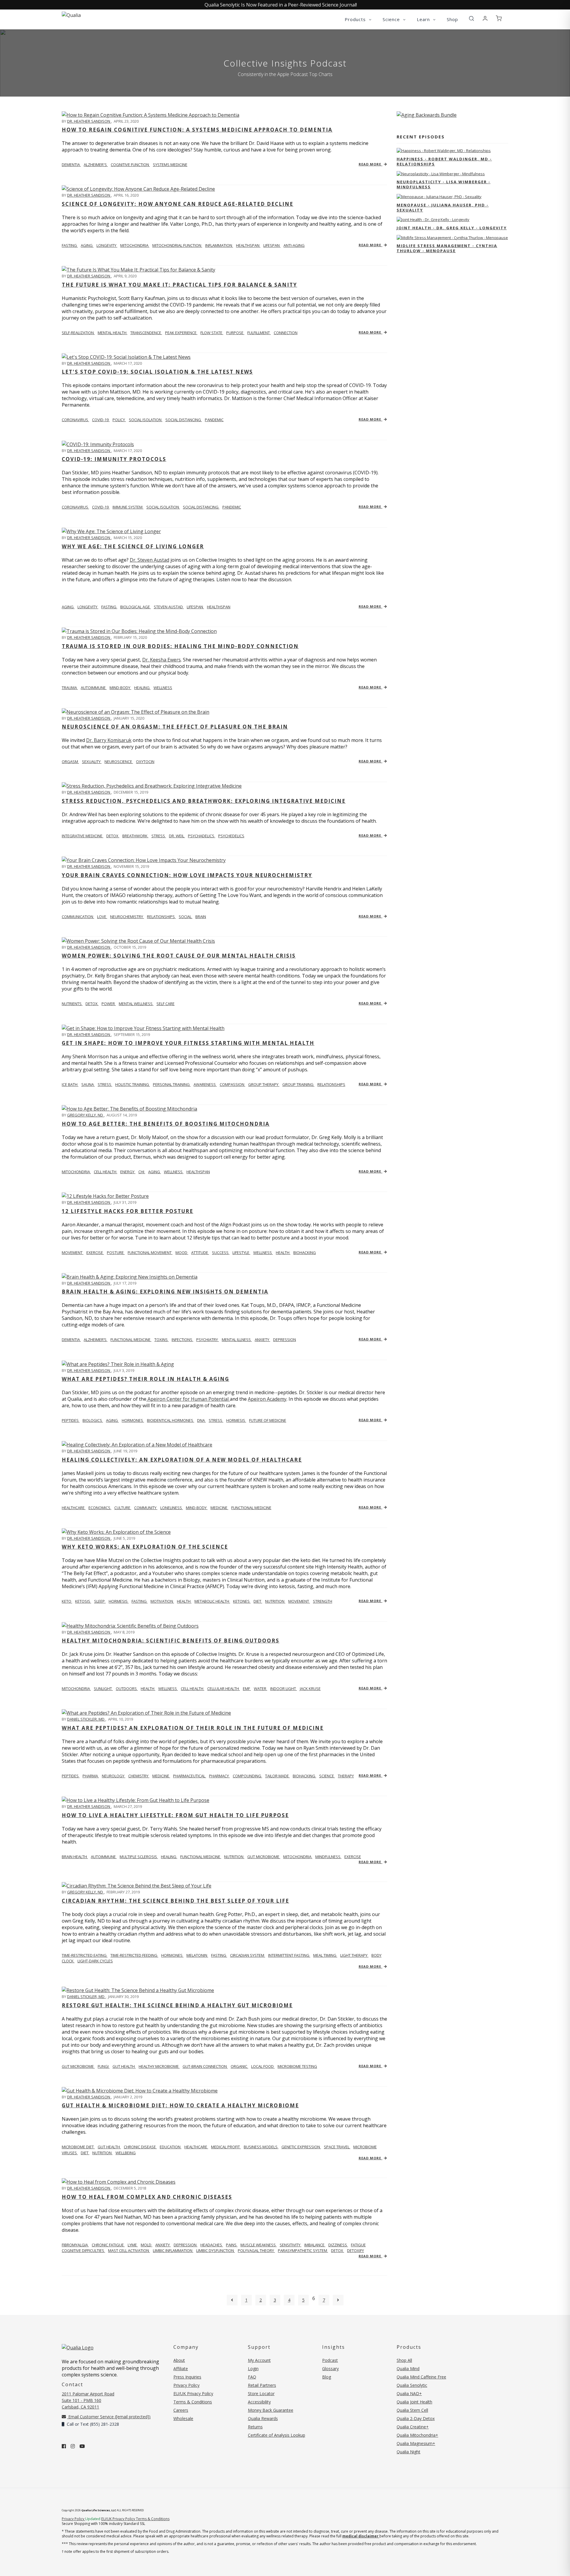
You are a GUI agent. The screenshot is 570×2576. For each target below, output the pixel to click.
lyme (133, 2245)
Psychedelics (231, 836)
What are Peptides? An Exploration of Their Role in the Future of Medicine (193, 1728)
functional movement (150, 1253)
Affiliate (181, 2369)
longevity (107, 245)
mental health (113, 333)
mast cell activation (129, 2250)
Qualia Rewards (263, 2418)
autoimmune (94, 688)
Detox (92, 1004)
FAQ (252, 2377)
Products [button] (356, 19)
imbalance (315, 2245)
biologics (93, 1420)
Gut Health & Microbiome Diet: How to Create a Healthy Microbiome (180, 2105)
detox (113, 836)
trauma (70, 688)
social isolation (146, 420)
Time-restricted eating (85, 1955)
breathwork (135, 836)
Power (109, 1004)
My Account (259, 2360)
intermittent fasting (289, 1955)
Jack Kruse (310, 1689)
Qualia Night (408, 2452)
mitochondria (135, 245)
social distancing (184, 420)
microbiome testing (297, 2066)
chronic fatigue (108, 2245)
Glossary (330, 2369)
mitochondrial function (177, 245)
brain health (75, 1857)
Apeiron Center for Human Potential (188, 1399)
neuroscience (119, 762)
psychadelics (202, 836)
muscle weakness (259, 2245)
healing (142, 688)
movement (299, 1601)
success (221, 1253)
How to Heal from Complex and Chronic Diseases (147, 2197)
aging (87, 245)
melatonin (197, 1955)
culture (123, 1508)
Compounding (247, 1776)
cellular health (224, 1689)
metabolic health (212, 1601)
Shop (452, 19)
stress (159, 836)
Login (253, 2369)
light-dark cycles (95, 1961)
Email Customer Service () (109, 2417)
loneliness (172, 1508)
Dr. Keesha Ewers (161, 660)
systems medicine (170, 165)
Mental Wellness (136, 1004)
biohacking (305, 1253)
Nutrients (72, 1004)
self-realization (78, 333)
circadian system (248, 1955)
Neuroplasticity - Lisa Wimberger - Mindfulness (444, 184)
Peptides (71, 1420)
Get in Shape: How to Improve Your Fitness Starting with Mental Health (188, 1043)
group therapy (264, 1084)
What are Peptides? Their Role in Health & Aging (145, 1379)
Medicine (161, 1776)
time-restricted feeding (134, 1955)
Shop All (404, 2360)
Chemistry (139, 1776)
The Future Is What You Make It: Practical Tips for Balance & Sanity (179, 285)
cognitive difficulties (83, 2250)
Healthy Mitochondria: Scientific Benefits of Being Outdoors (171, 1641)
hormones (133, 1420)
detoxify (356, 2250)
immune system (128, 507)
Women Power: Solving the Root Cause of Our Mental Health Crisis (179, 956)
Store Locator (261, 2393)
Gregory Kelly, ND (85, 1115)
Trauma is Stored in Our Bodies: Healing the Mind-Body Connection (180, 646)
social (186, 917)
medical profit (226, 2147)
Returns (255, 2427)
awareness (205, 1084)
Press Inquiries (187, 2377)
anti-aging (294, 245)
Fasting (109, 607)
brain (201, 917)
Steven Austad (169, 607)
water (261, 1689)
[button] (471, 19)
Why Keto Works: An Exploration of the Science (145, 1547)
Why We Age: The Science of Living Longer (133, 546)
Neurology (114, 1776)
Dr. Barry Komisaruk (109, 740)
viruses (70, 2153)
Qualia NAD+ (409, 2393)
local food (263, 2066)
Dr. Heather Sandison (89, 121)
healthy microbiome (159, 2066)
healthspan (248, 245)
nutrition (275, 1601)
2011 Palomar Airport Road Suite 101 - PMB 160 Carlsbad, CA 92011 (88, 2400)
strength (323, 1601)
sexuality (92, 762)
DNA (201, 1420)
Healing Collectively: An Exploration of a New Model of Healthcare (182, 1460)
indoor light (284, 1689)
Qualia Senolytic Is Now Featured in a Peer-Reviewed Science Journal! (281, 5)
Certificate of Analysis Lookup (277, 2435)
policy (119, 420)
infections (182, 1340)
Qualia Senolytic (412, 2385)
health (283, 1253)
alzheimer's (96, 165)
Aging (68, 607)
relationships (161, 917)
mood (182, 1253)
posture (116, 1253)
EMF (247, 1689)
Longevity (88, 607)
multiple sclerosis (139, 1857)
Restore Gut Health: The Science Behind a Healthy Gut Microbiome (177, 2005)
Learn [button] (424, 19)
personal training (172, 1084)
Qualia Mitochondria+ (417, 2435)
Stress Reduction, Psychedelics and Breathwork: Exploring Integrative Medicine (204, 801)
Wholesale (183, 2418)
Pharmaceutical (190, 1776)
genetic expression (301, 2147)
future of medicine (268, 1420)
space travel (337, 2147)
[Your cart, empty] (499, 19)
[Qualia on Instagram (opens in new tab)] (73, 2446)
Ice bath (70, 1084)
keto (67, 1601)
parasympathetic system (303, 2250)
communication (78, 917)
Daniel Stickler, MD (86, 1719)
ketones (242, 1601)
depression (285, 1340)
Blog (327, 2377)
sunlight (103, 1689)
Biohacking (304, 1776)
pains (232, 2245)
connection (286, 333)
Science (327, 1776)
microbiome (365, 2147)
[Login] (485, 19)
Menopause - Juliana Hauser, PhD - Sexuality (443, 207)
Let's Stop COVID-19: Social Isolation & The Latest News (157, 372)
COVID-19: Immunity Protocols (114, 459)
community (146, 1508)
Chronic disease (140, 2147)
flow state (212, 333)
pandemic (214, 420)
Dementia (71, 1340)
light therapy (354, 1955)
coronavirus (75, 420)
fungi (104, 2066)
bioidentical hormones (171, 1420)
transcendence (146, 333)
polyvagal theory (256, 2250)
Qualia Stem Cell (412, 2410)
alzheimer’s (96, 1340)
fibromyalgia (75, 2245)
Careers (181, 2410)
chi (142, 1172)
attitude (200, 1253)
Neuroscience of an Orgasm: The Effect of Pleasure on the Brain (175, 727)
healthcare (196, 2147)
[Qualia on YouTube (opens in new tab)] (82, 2446)
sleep (100, 1601)
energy (128, 1172)
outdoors (127, 1689)
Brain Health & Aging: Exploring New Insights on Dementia (165, 1292)
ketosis (83, 1601)
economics (100, 1508)
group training (298, 1084)
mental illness (237, 1340)
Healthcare (74, 1508)
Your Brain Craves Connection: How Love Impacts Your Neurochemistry (187, 875)
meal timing (325, 1955)
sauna (88, 1084)
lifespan (272, 245)
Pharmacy (219, 1776)
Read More (370, 164)
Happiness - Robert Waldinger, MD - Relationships (444, 161)
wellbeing (126, 2153)
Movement (73, 1253)
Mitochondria (76, 1172)
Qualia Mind (408, 2369)
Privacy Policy (186, 2385)
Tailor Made (277, 1776)
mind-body (120, 688)
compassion (232, 1084)
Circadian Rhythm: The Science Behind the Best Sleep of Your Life (175, 1901)
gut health (124, 2066)
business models (261, 2147)
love (102, 917)
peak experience (181, 333)
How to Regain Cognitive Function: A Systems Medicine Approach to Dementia (197, 130)
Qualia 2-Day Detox (416, 2418)
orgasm (70, 762)
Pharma (91, 1776)
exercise (95, 1253)
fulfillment (259, 333)
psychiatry (208, 1340)
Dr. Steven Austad (149, 560)
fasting (70, 245)
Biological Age (136, 607)
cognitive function (130, 165)
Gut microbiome (78, 2066)
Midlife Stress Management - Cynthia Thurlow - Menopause (447, 248)
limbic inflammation (173, 2250)
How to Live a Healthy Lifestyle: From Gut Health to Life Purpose (175, 1815)
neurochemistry (127, 917)
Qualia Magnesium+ (416, 2443)
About (179, 2360)
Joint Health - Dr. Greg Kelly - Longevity (452, 228)
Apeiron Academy (267, 1399)
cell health (106, 1172)
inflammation (219, 245)
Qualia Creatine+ (413, 2427)
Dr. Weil (177, 836)
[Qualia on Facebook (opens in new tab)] (64, 2446)
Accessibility (259, 2402)
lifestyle (241, 1253)
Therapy (346, 1776)
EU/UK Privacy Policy (193, 2393)
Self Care (166, 1004)
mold (147, 2245)
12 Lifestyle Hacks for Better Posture (128, 1211)
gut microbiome (264, 1857)
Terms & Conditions (193, 2402)
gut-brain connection (205, 2066)
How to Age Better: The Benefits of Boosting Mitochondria (166, 1124)
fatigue (358, 2245)
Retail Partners (262, 2385)
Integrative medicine (83, 836)
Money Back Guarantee (271, 2410)
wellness (163, 688)
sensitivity (290, 2245)
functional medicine (131, 1340)
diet (258, 1601)
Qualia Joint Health (414, 2402)
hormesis (236, 1420)
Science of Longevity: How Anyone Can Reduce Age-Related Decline (178, 204)
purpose (235, 333)
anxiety (262, 1340)
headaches (212, 2245)
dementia (71, 165)
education (171, 2147)
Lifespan (195, 607)
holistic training (133, 1084)
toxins (161, 1340)
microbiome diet (78, 2147)
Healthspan (219, 607)
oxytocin (145, 762)
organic (239, 2066)
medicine (219, 1508)
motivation (162, 1601)
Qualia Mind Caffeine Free (421, 2377)
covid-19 (101, 420)
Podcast (330, 2360)
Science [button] (392, 19)
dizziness (338, 2245)
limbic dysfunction (216, 2250)
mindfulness (328, 1857)
